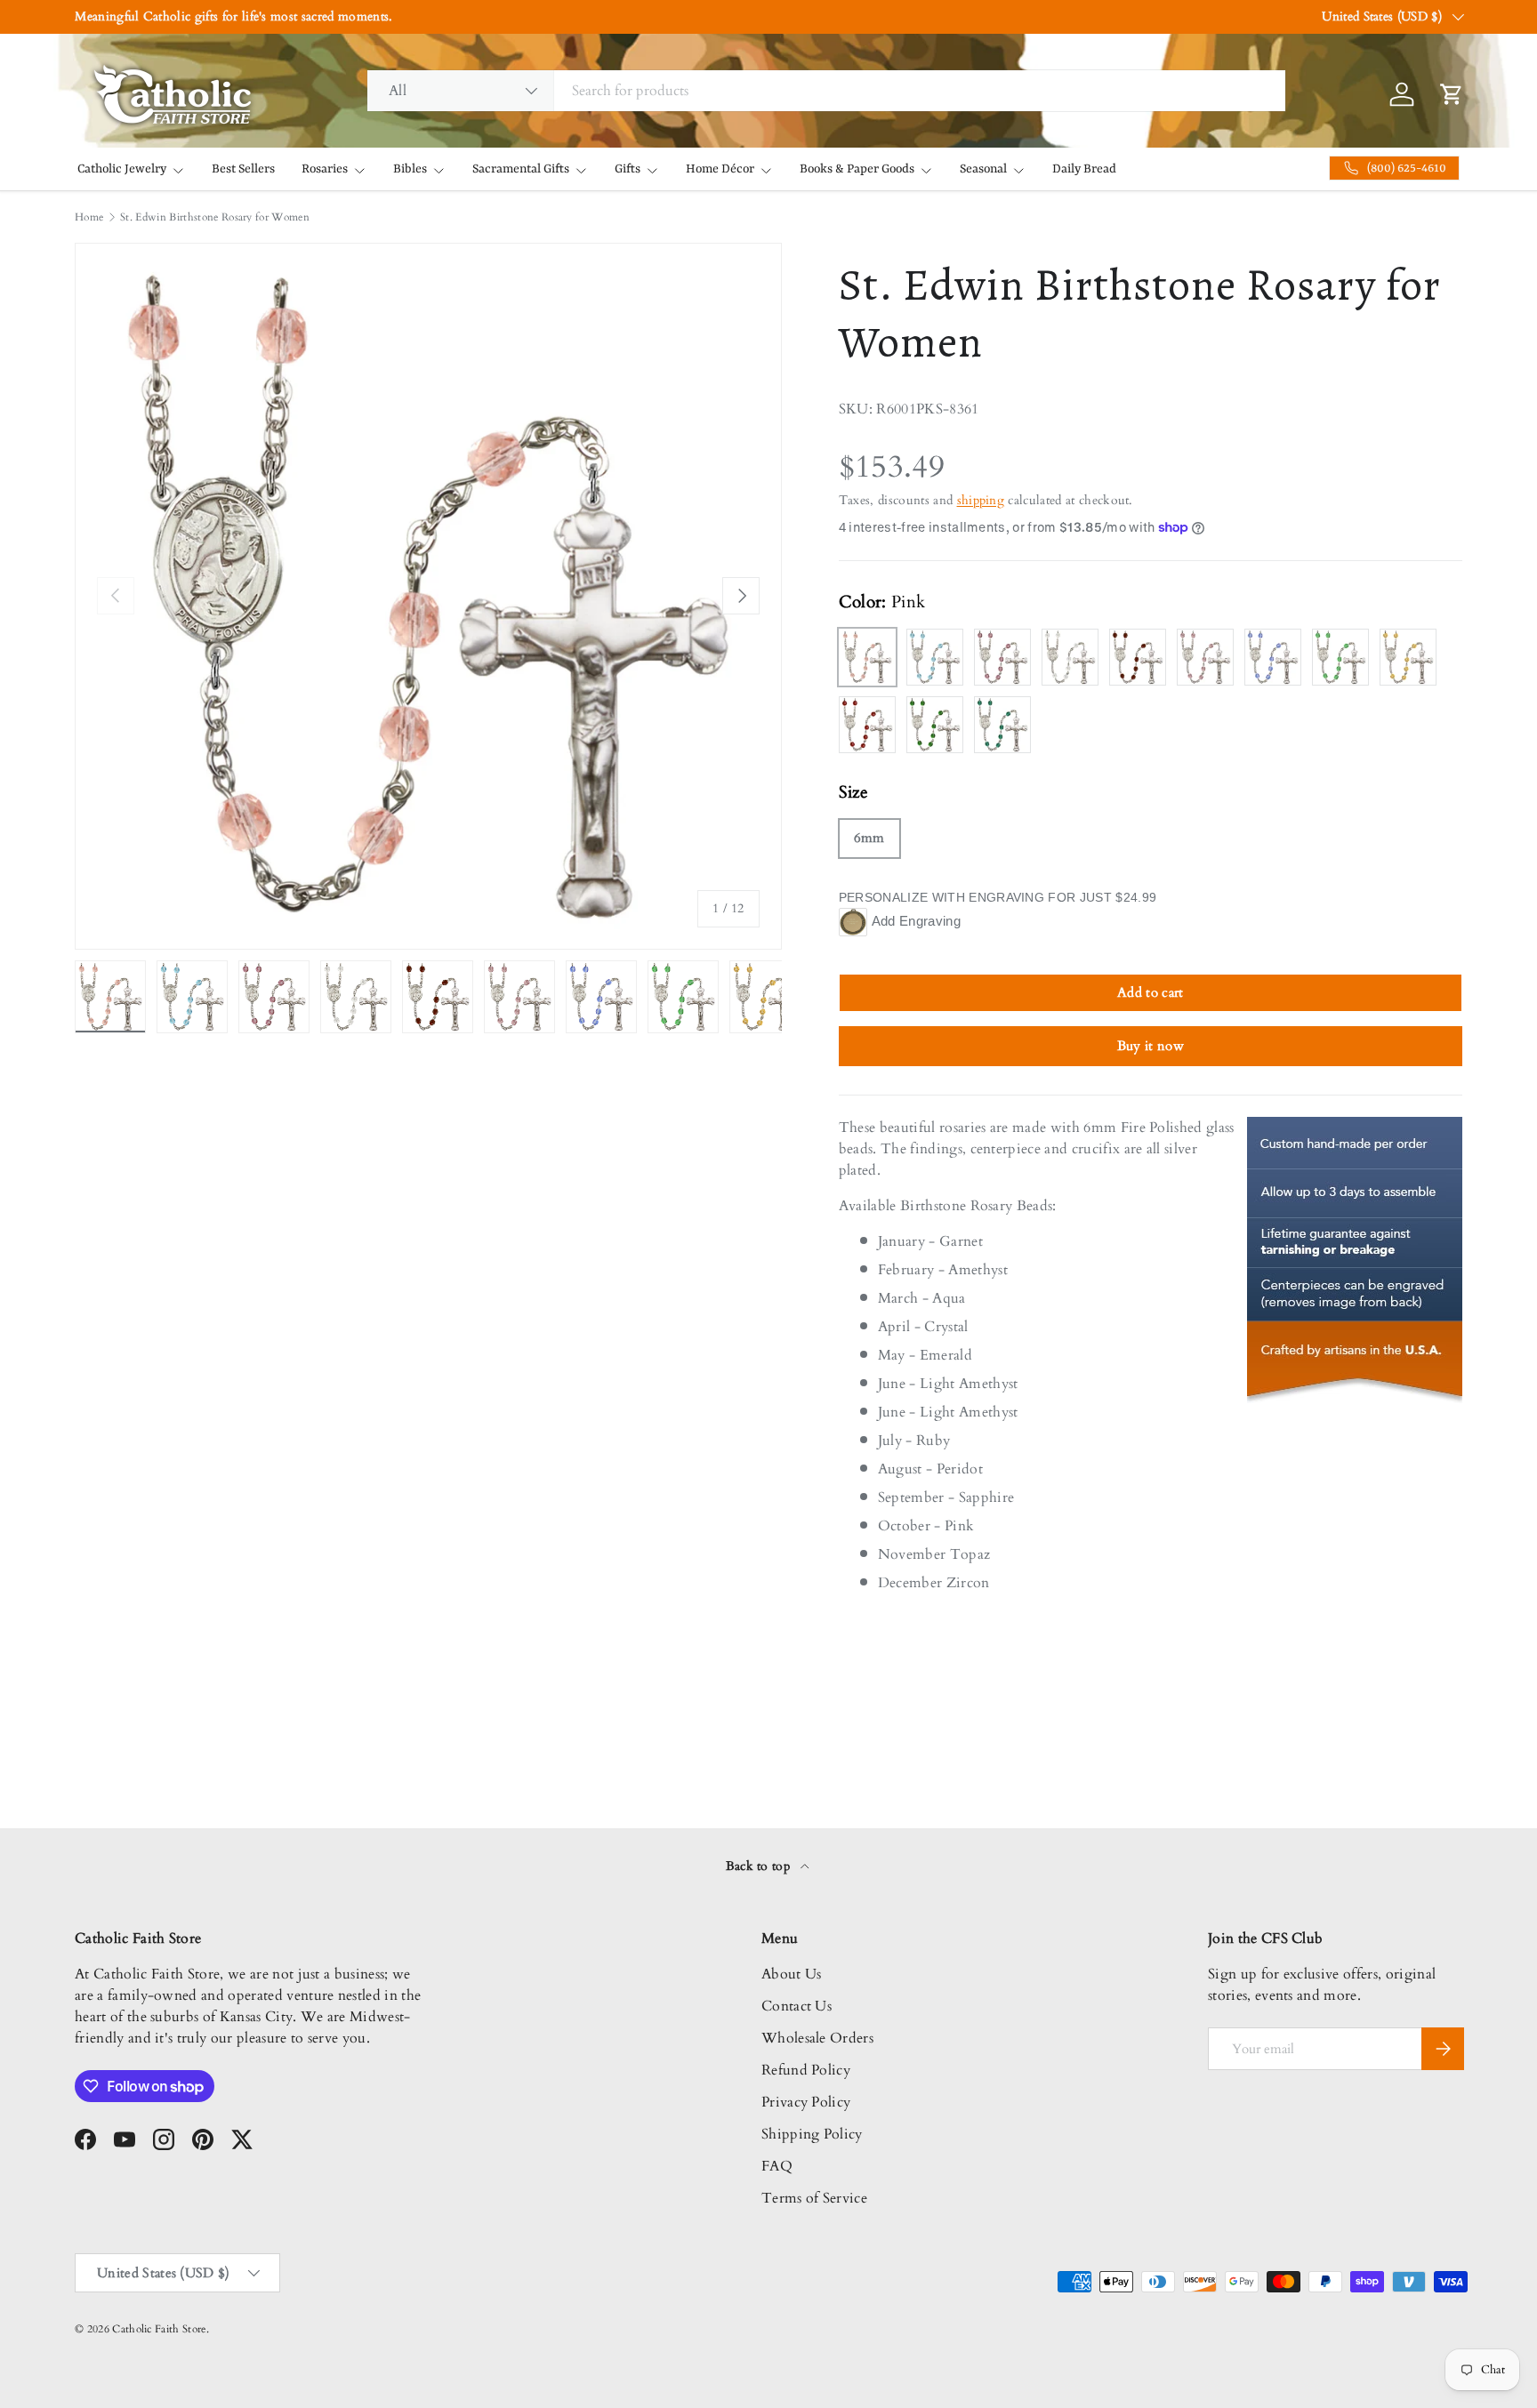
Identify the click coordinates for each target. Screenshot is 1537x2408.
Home (89, 217)
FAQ (777, 2166)
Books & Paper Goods (857, 169)
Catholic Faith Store (159, 2329)
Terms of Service (814, 2198)
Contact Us (797, 2006)
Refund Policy (806, 2070)
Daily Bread (1084, 169)
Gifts (628, 169)
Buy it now (1151, 1046)
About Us (792, 1974)
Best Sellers (243, 169)
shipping (981, 500)
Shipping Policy (812, 2134)
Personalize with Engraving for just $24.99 (998, 897)
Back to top (760, 1866)
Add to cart (1151, 992)
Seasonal (983, 169)
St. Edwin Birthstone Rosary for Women (215, 217)
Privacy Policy (806, 2102)
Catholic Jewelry (122, 169)
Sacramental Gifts (521, 169)
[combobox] (826, 91)
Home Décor (720, 169)
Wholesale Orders (817, 2038)
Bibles (410, 169)
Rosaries (325, 169)
